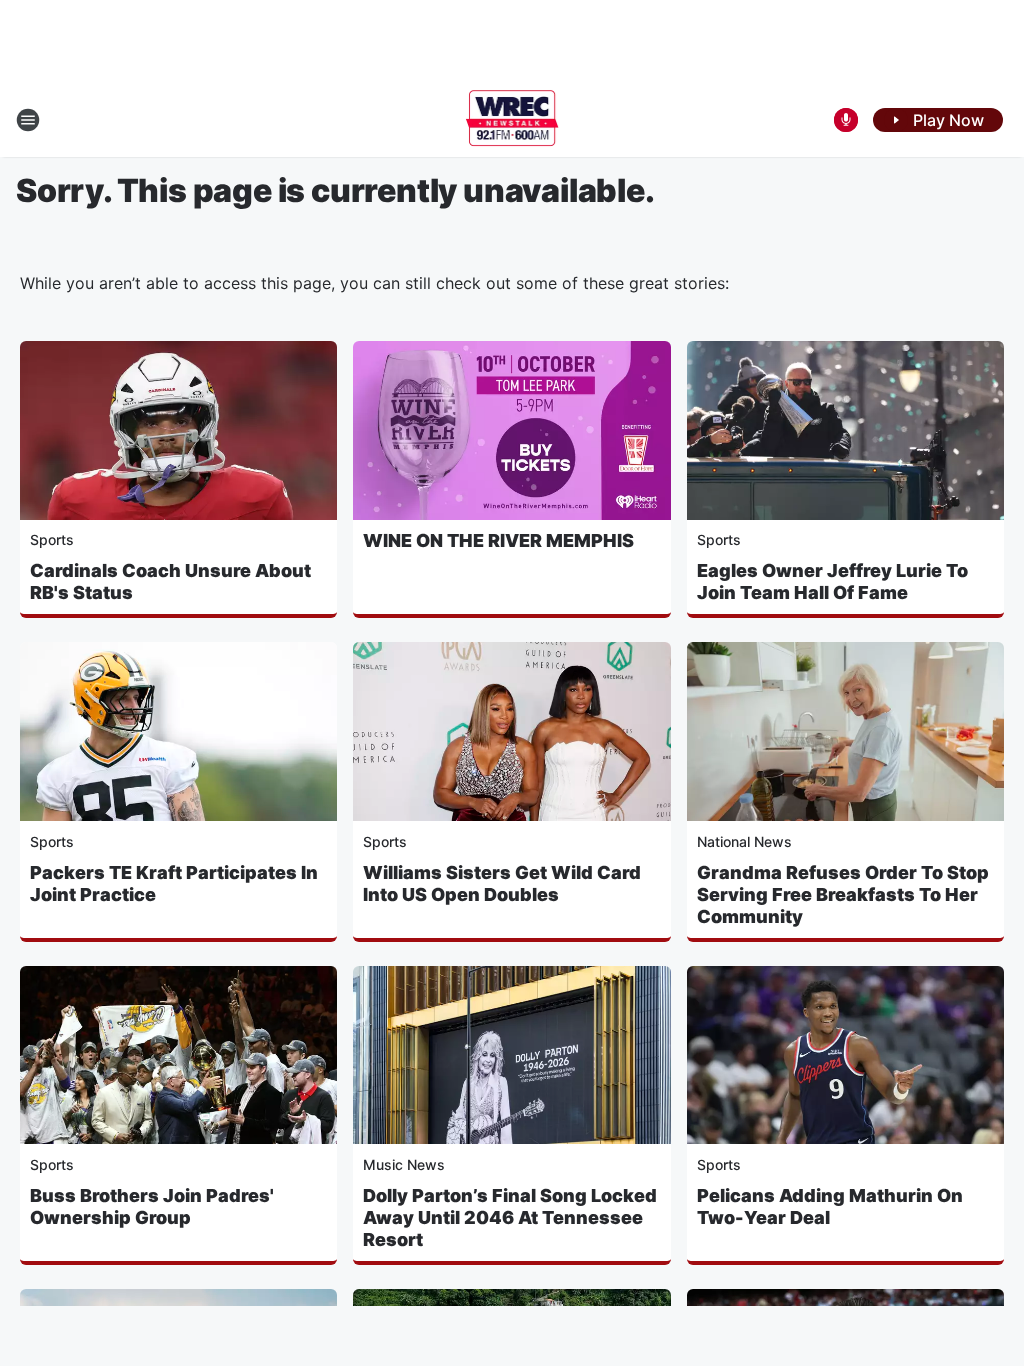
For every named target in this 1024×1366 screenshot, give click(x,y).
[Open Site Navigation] (28, 120)
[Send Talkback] (846, 120)
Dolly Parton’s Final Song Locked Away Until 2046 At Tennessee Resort (510, 1217)
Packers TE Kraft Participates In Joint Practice (174, 883)
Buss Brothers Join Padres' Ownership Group (152, 1206)
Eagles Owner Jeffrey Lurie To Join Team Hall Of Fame (832, 581)
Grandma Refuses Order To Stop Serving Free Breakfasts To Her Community (843, 894)
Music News (404, 1164)
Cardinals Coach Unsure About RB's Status (170, 581)
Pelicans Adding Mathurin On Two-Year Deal (830, 1206)
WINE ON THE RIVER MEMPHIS (498, 540)
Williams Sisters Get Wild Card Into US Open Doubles (502, 883)
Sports (52, 539)
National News (744, 841)
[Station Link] (512, 120)
